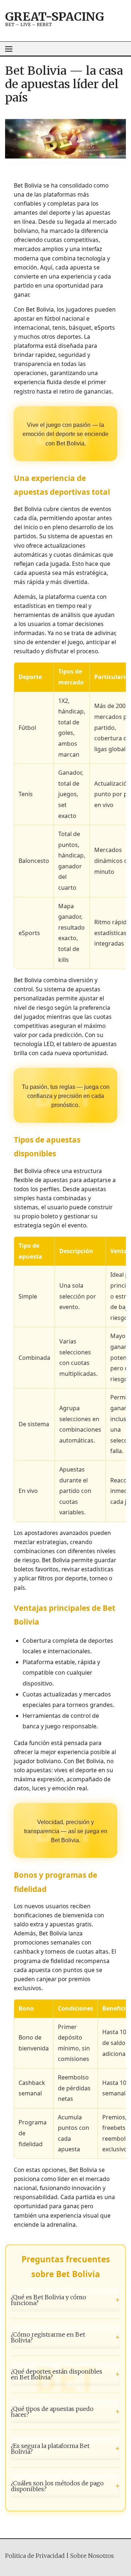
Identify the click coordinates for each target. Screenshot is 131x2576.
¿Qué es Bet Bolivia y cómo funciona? (65, 2300)
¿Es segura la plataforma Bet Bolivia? (65, 2449)
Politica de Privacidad (35, 2556)
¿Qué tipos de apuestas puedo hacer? (65, 2412)
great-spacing (55, 17)
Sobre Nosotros (92, 2556)
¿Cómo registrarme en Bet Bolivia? (65, 2337)
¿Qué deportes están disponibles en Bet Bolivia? (65, 2374)
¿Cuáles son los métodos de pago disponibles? (65, 2486)
